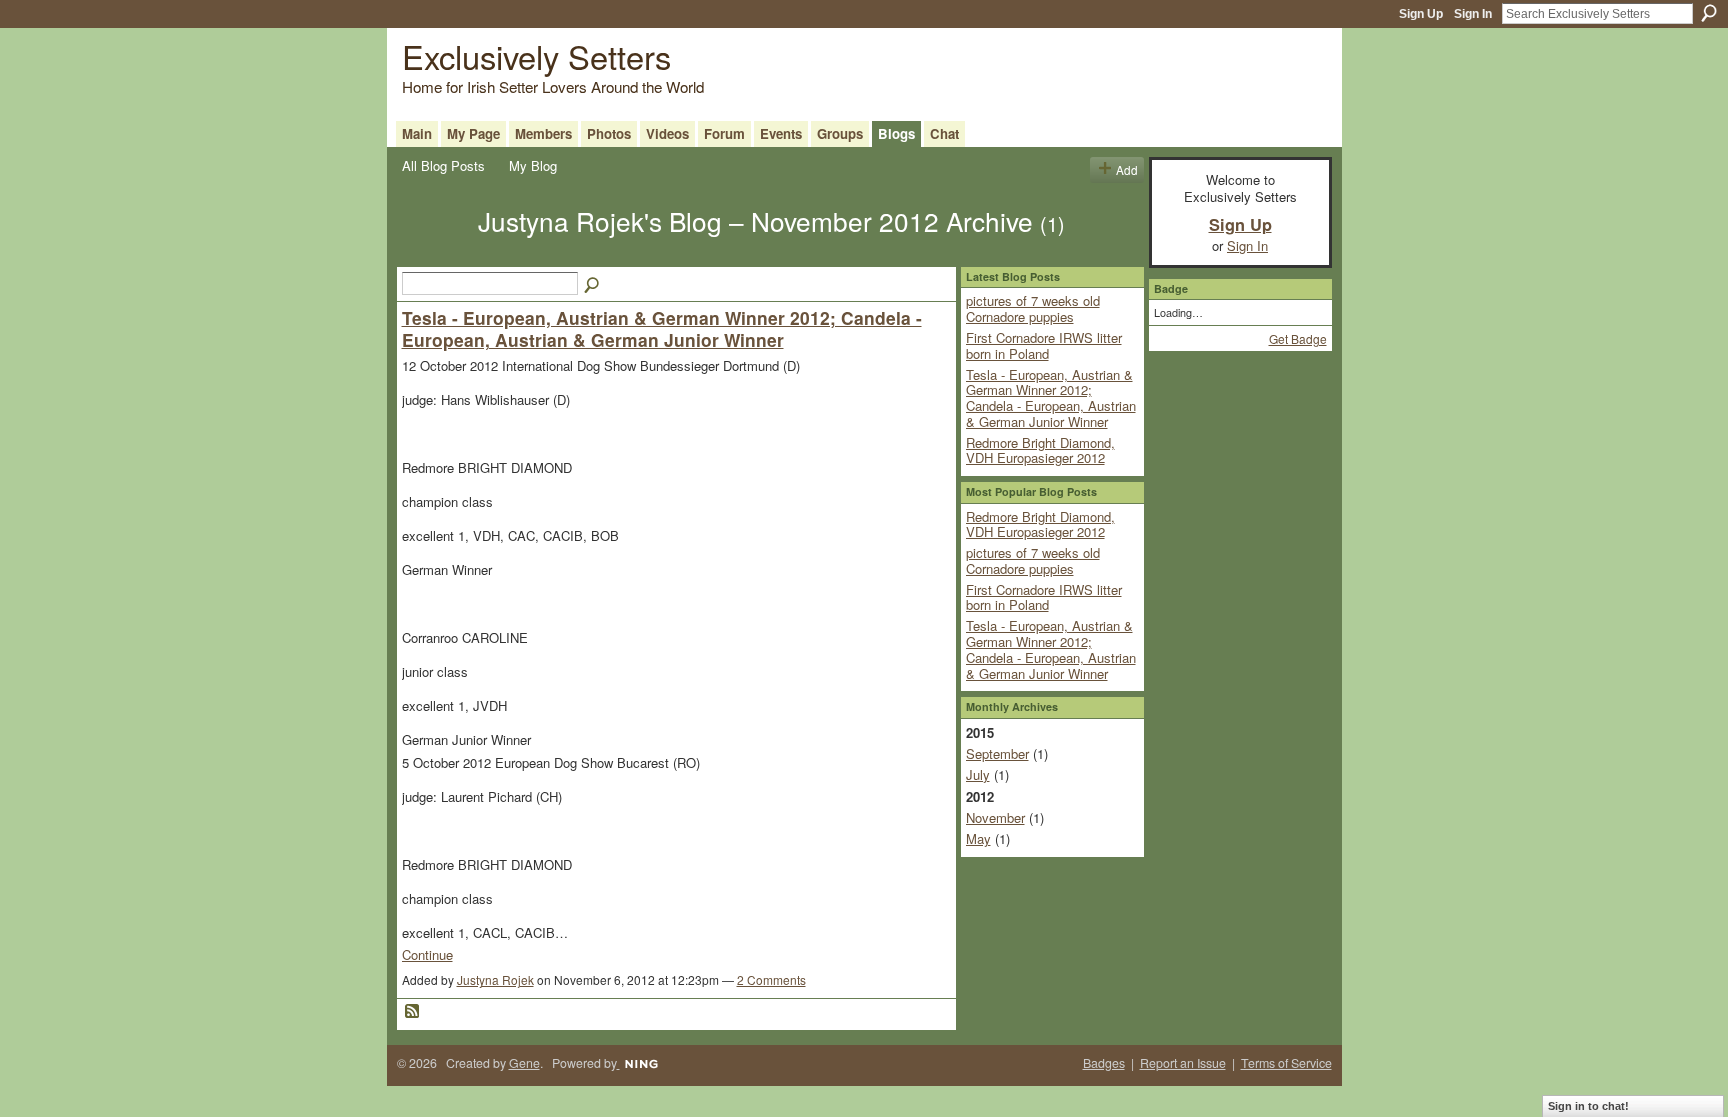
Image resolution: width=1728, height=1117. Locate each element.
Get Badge (1298, 338)
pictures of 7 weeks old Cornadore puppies (1033, 308)
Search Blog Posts (593, 286)
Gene (524, 1063)
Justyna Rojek (495, 979)
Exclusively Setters (536, 55)
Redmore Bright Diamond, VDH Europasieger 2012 (1040, 450)
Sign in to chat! (1588, 1106)
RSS (413, 1012)
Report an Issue (1183, 1063)
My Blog (533, 165)
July (978, 774)
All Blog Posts (443, 165)
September (997, 753)
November (995, 817)
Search (1709, 13)
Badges (1104, 1063)
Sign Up (1421, 14)
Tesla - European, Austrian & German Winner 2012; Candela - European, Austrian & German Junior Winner (662, 329)
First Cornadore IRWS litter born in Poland (1044, 345)
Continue (427, 954)
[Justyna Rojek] (434, 256)
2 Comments (771, 979)
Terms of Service (1286, 1063)
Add (1127, 169)
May (978, 838)
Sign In (1473, 14)
